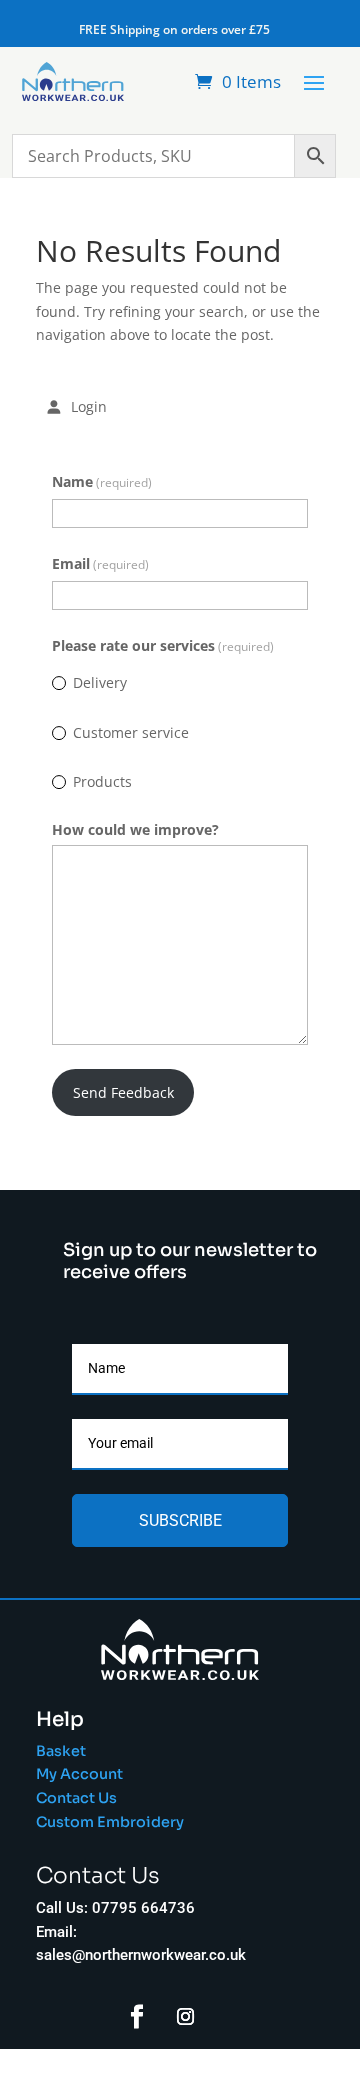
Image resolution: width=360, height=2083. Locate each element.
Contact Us (76, 1798)
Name (102, 481)
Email (100, 563)
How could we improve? (135, 829)
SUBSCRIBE (180, 1520)
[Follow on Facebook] (137, 2017)
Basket (61, 1751)
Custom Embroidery (111, 1822)
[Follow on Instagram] (186, 2017)
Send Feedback (123, 1092)
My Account (79, 1774)
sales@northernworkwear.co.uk (141, 1955)
